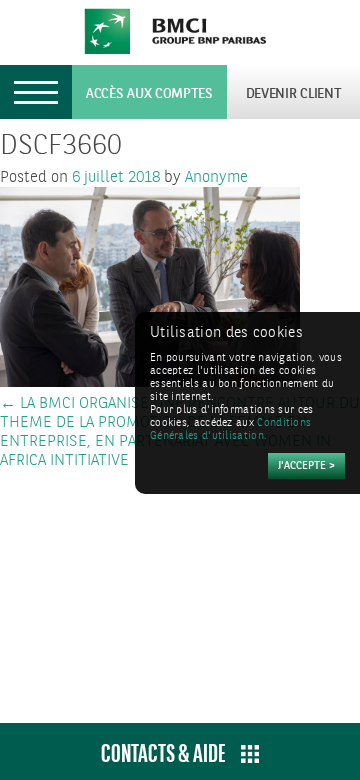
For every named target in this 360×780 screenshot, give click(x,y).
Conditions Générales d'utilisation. (230, 430)
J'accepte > (306, 466)
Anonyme (216, 177)
